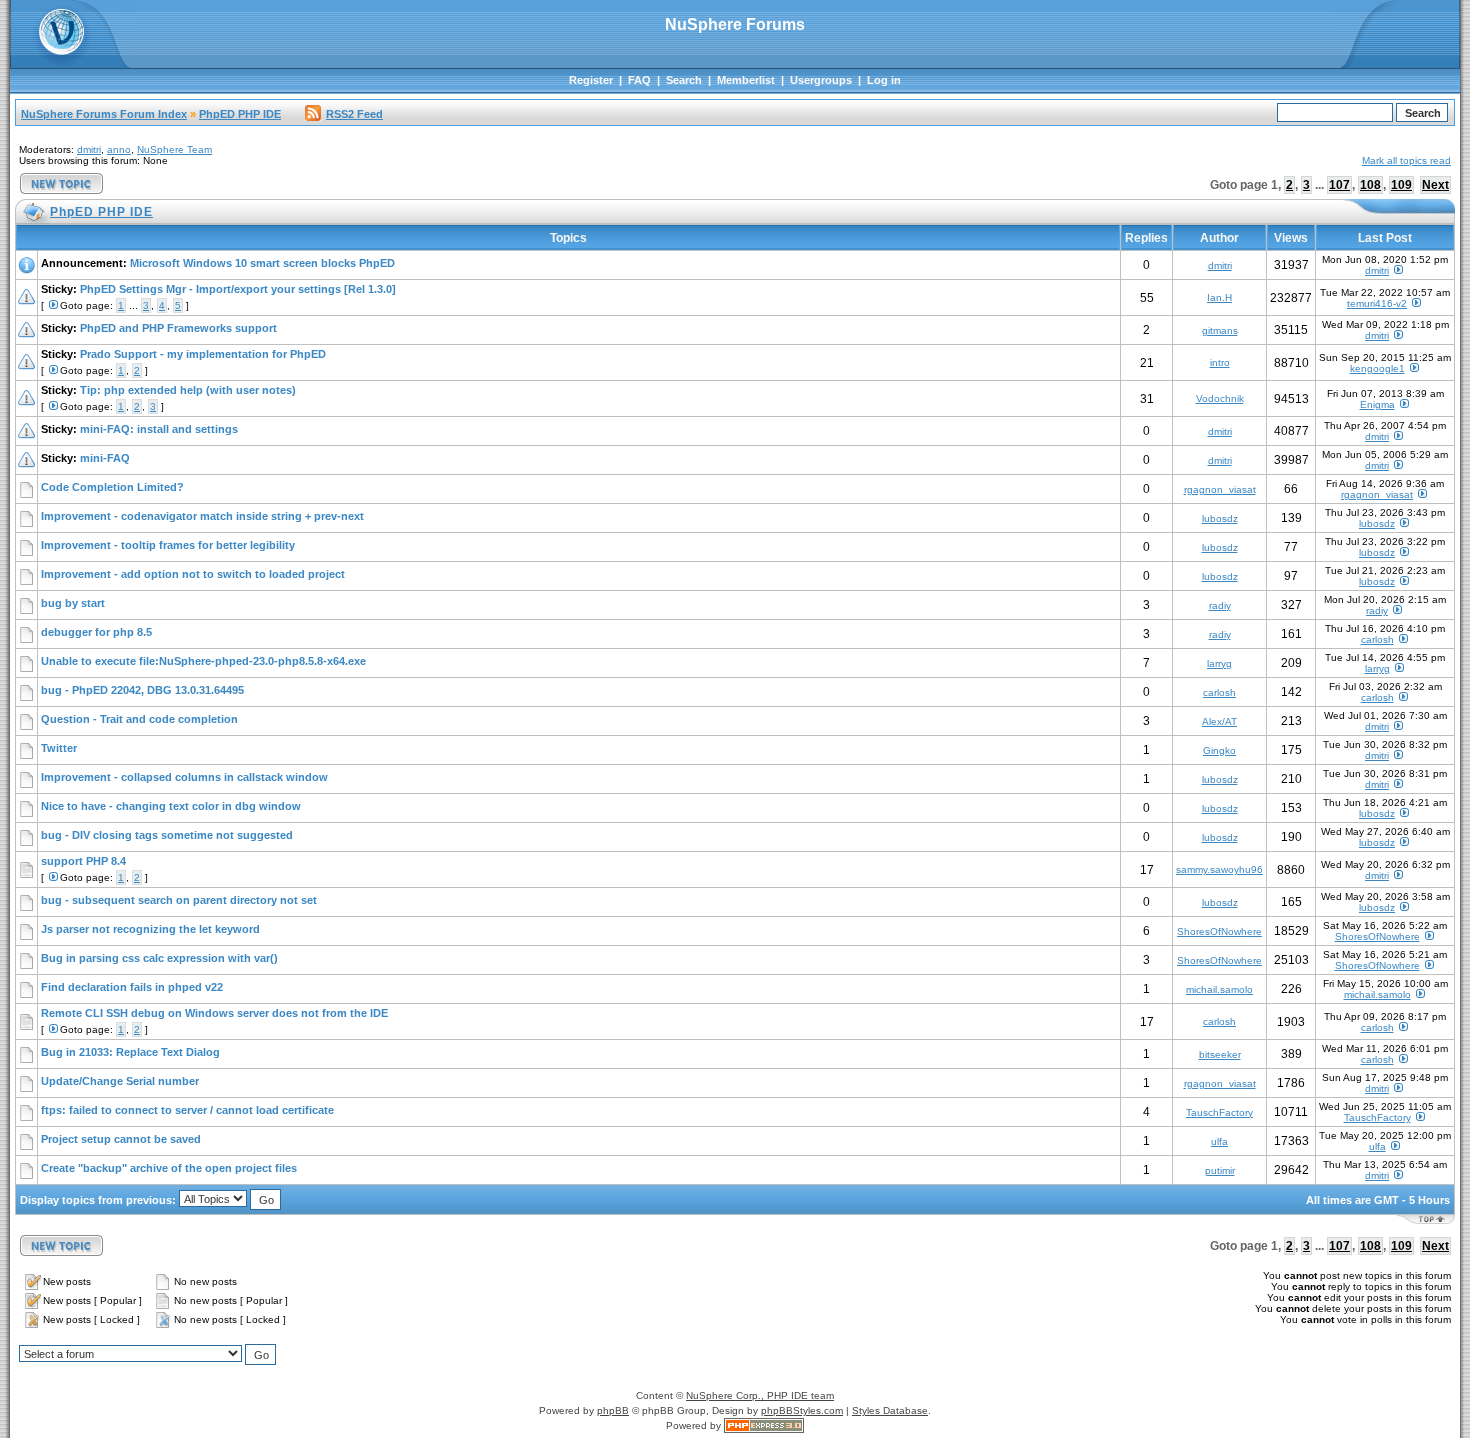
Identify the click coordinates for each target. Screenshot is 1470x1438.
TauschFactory (1219, 1112)
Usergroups (821, 80)
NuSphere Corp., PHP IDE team (760, 1395)
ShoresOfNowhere (1219, 931)
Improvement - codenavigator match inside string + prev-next (202, 516)
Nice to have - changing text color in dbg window (171, 806)
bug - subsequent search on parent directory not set (179, 900)
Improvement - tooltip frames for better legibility (168, 545)
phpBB (613, 1410)
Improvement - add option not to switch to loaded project (193, 574)
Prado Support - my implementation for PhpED (203, 354)
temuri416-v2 (1377, 303)
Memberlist (746, 80)
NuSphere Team (174, 149)
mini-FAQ (105, 458)
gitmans (1220, 330)
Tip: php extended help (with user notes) (188, 390)
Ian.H (1219, 297)
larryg (1219, 663)
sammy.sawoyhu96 (1219, 869)
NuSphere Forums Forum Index (104, 114)
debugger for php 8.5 (96, 632)
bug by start (73, 603)
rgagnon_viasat (1220, 489)
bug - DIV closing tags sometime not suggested (167, 835)
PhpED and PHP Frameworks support (178, 328)
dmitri (89, 149)
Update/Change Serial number (120, 1081)
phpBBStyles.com (802, 1410)
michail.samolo (1219, 989)
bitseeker (1220, 1054)
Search (684, 80)
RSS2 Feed (354, 114)
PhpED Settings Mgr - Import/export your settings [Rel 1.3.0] (238, 289)
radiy (1220, 605)
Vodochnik (1220, 398)
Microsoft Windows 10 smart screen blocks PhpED (262, 263)
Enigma (1377, 404)
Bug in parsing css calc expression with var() (159, 958)
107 (1339, 185)
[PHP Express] (764, 1425)
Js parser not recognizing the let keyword (150, 929)
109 (1401, 185)
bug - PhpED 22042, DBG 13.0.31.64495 (142, 690)
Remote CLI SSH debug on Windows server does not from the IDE (214, 1013)
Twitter (59, 748)
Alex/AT (1219, 721)
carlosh (1377, 639)
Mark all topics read (1406, 160)
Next (1435, 185)
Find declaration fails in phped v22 (132, 987)
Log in (884, 80)
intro (1220, 362)
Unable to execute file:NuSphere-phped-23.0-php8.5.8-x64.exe (203, 661)
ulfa (1219, 1141)
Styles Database (890, 1410)
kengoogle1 (1377, 368)
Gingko (1219, 750)
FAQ (639, 80)
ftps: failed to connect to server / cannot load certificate (187, 1110)
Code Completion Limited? (112, 487)
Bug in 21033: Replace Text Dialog (130, 1052)
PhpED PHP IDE (240, 114)
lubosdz (1220, 518)
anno (119, 149)
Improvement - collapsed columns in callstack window (184, 777)
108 (1370, 185)
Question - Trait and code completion (139, 719)
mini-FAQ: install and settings (159, 429)
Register (591, 80)
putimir (1220, 1170)
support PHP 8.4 (83, 861)
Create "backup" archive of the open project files (169, 1168)
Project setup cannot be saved (121, 1139)
